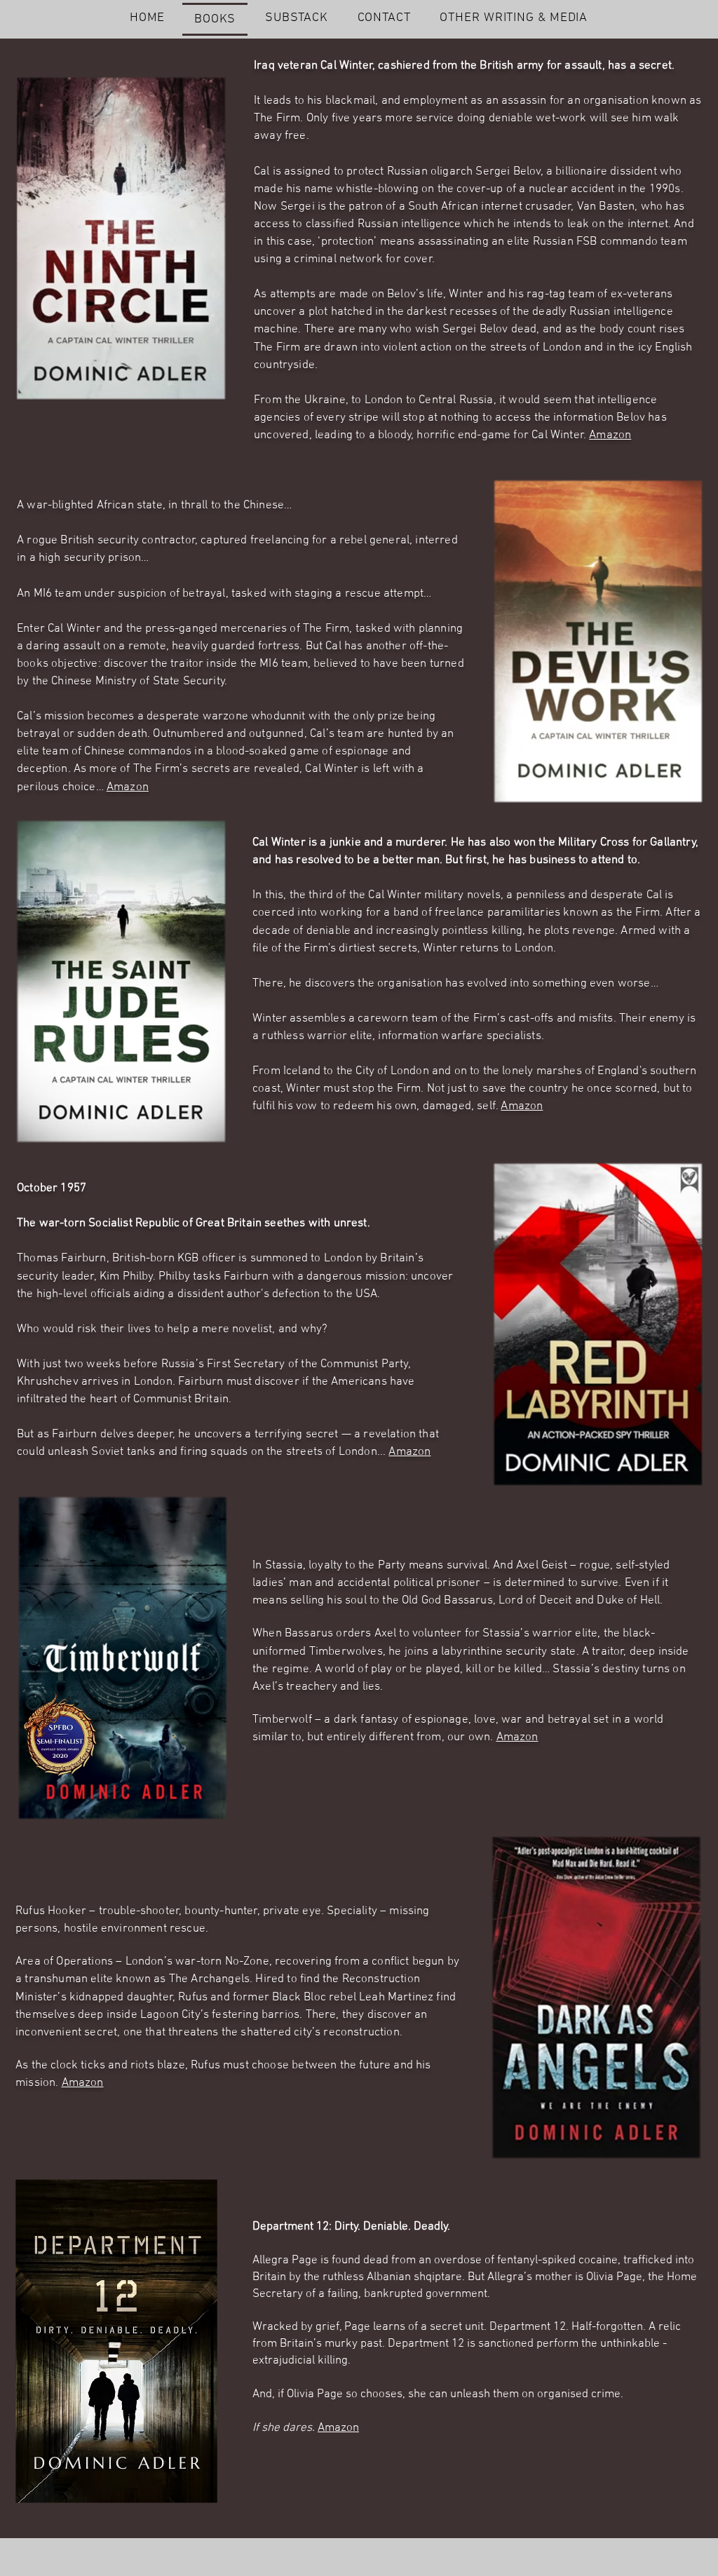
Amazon (610, 435)
